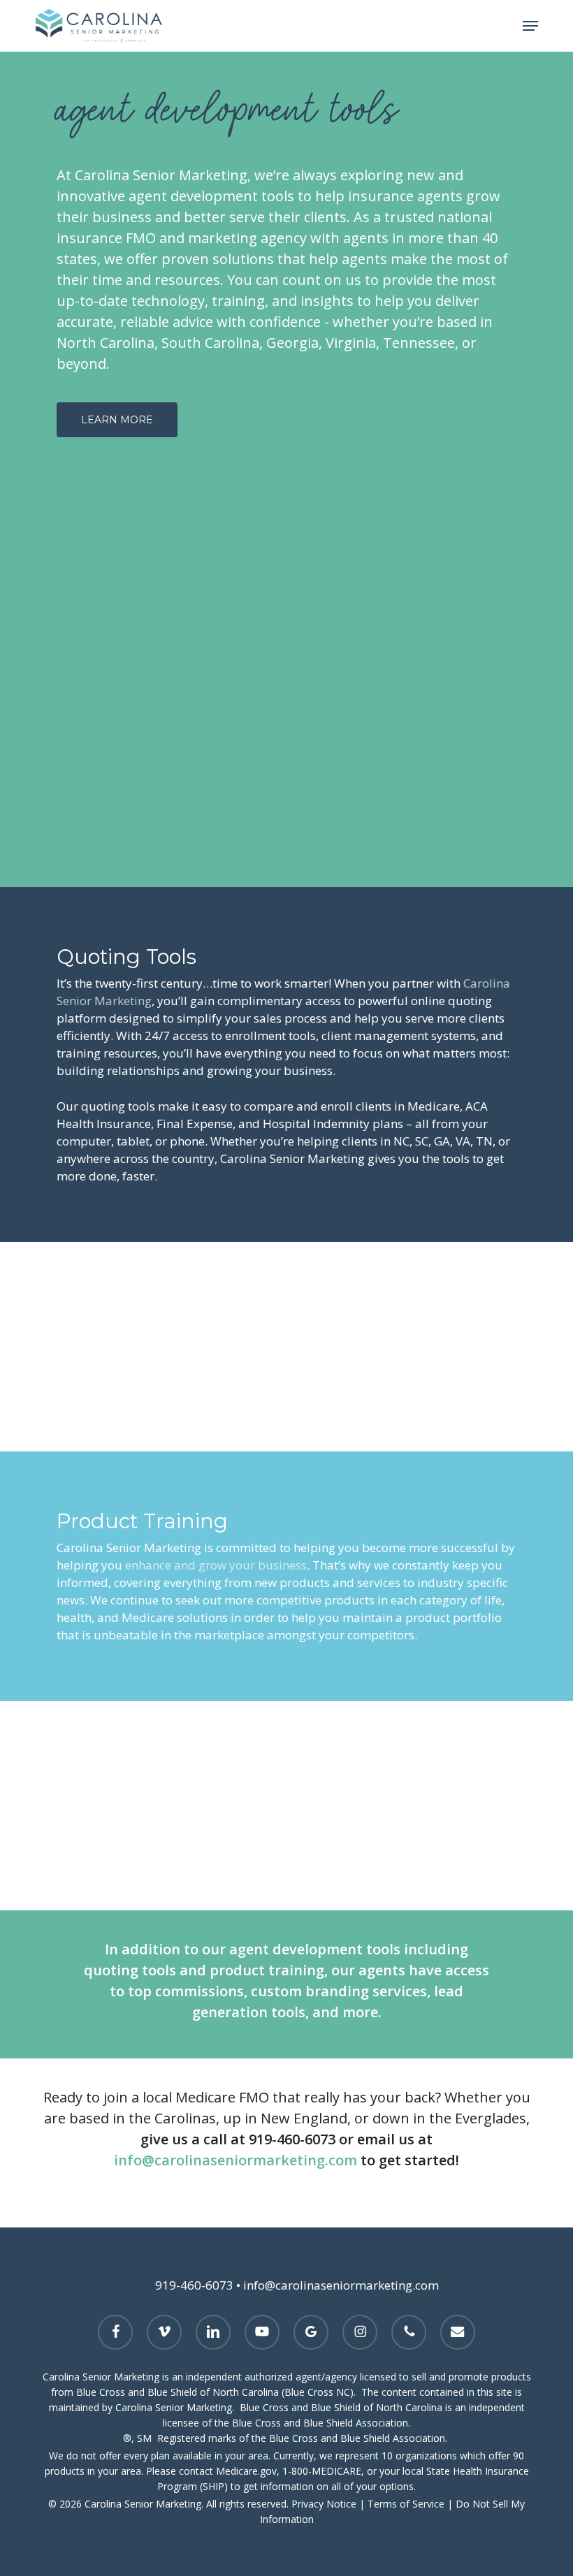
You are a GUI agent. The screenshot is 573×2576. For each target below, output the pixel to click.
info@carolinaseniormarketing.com (235, 2160)
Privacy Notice (324, 2504)
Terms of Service (406, 2504)
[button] (530, 26)
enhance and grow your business (216, 1565)
